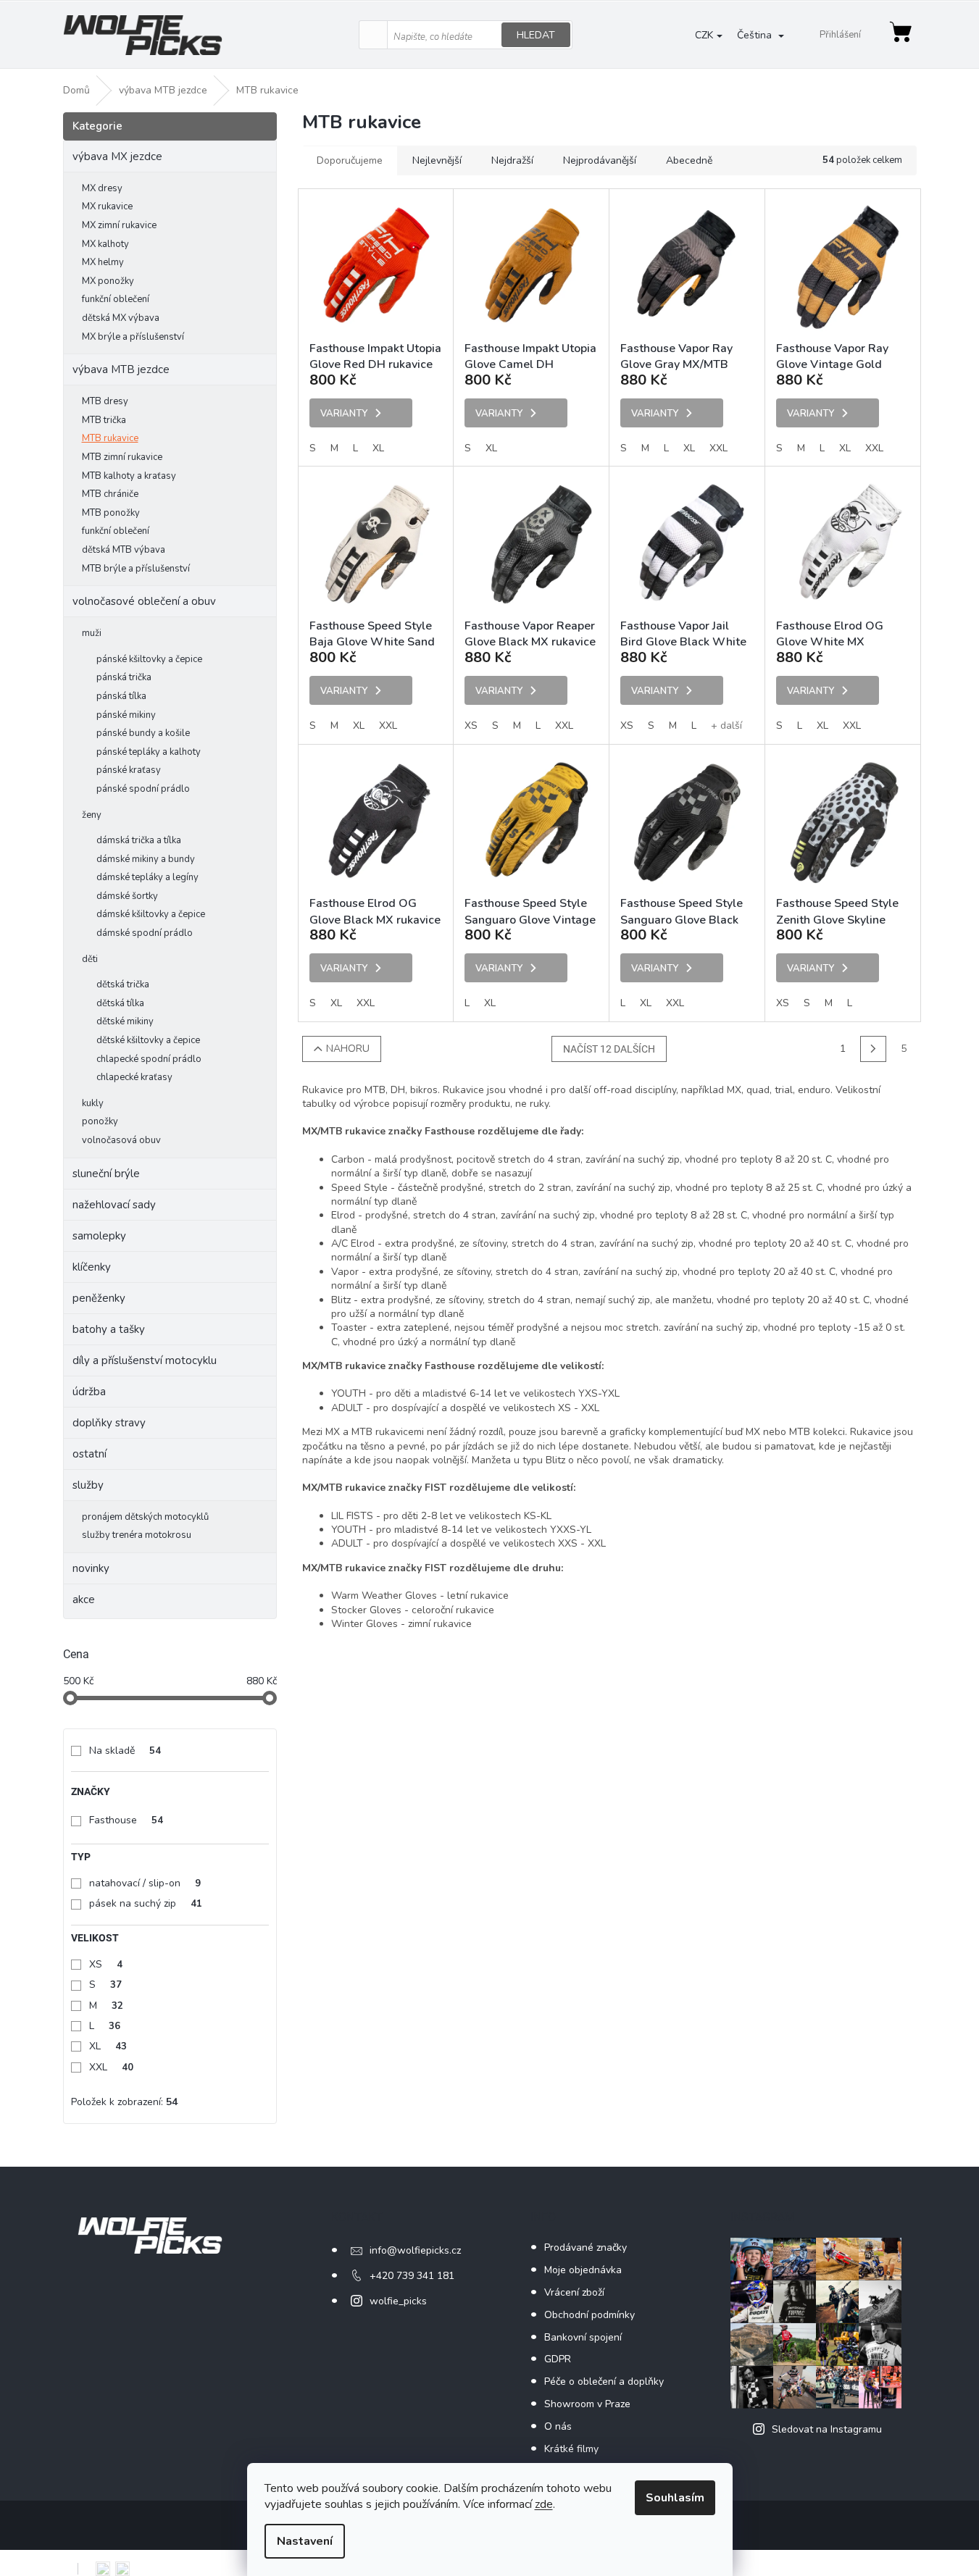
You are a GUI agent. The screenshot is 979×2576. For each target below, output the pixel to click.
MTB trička (104, 420)
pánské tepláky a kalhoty (149, 752)
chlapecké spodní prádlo (149, 1059)
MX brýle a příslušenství (133, 337)
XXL (111, 2067)
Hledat (536, 35)
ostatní (89, 1454)
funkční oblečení (116, 299)
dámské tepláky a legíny (147, 877)
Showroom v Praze (587, 2404)
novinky (91, 1568)
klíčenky (92, 1267)
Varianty (344, 414)
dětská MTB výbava (124, 550)
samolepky (99, 1236)
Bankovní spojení (583, 2337)
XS (106, 1964)
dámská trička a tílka (139, 840)
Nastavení (305, 2541)
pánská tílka (121, 696)
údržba (89, 1392)
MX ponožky (108, 281)
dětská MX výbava (121, 318)
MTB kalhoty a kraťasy (129, 476)
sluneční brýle (106, 1174)
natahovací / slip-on (145, 1883)
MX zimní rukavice (119, 225)
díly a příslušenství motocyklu (145, 1360)
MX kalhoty (105, 244)
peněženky (99, 1298)
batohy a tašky (109, 1329)
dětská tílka (120, 1003)
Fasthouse (126, 1820)
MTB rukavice (110, 438)
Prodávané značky (586, 2247)
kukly (93, 1103)
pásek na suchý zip (146, 1903)
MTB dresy (105, 401)
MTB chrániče (110, 494)
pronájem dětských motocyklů (145, 1517)
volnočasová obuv (121, 1140)
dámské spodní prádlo (145, 933)
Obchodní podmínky (590, 2315)
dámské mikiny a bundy (146, 859)
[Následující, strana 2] (873, 1049)
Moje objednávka (583, 2270)
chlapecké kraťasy (134, 1077)
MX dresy (102, 188)
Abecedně (689, 160)
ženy (92, 815)
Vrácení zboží (574, 2292)
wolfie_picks (398, 2301)
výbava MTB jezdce (121, 369)
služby (88, 1485)
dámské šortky (127, 896)
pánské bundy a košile (143, 733)
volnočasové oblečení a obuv (144, 601)
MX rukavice (107, 206)
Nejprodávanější (600, 160)
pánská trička (124, 677)
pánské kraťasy (129, 770)
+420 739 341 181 (412, 2276)
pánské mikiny (126, 715)
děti (90, 959)
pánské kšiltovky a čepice (149, 659)
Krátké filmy (571, 2449)
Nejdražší (512, 160)
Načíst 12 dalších (609, 1049)
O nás (558, 2426)
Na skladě (125, 1751)
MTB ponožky (111, 513)
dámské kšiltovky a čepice (151, 914)
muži (92, 633)
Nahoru (348, 1049)
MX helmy (103, 262)
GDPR (558, 2359)
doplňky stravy (109, 1423)
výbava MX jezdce (117, 156)
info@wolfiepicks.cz (415, 2250)
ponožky (100, 1121)
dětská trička (123, 984)
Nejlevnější (437, 160)
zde (544, 2504)
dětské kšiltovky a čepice (148, 1040)
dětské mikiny (125, 1021)
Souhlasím (675, 2498)
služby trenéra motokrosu (137, 1535)
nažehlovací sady (114, 1205)
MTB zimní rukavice (122, 457)
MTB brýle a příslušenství (136, 569)
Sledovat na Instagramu (827, 2429)
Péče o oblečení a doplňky (604, 2381)
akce (84, 1599)
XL (108, 2046)
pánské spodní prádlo (143, 789)
